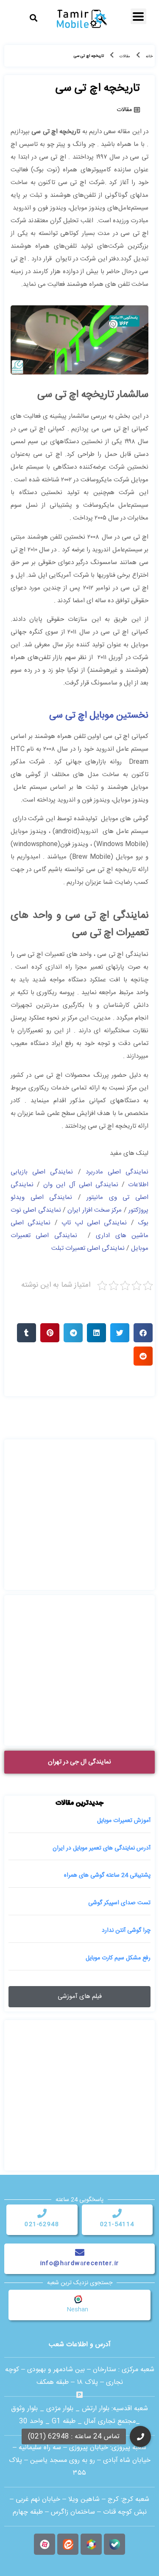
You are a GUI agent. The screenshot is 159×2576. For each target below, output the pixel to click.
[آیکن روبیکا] (91, 2544)
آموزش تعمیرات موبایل (124, 1821)
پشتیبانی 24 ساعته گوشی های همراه (107, 1875)
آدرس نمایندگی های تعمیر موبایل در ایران (102, 1848)
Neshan (77, 2310)
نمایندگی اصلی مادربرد (117, 1172)
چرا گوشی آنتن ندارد (126, 1931)
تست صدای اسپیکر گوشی (119, 1903)
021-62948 (42, 2224)
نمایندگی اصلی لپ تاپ (94, 1223)
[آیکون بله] (114, 2544)
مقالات (125, 56)
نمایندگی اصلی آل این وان (81, 1185)
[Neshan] (78, 2299)
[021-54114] (117, 2213)
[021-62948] (42, 2213)
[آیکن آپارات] (45, 2544)
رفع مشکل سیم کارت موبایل (118, 1958)
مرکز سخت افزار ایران (95, 1210)
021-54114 (117, 2224)
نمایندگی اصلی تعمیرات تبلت (88, 1248)
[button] (33, 18)
